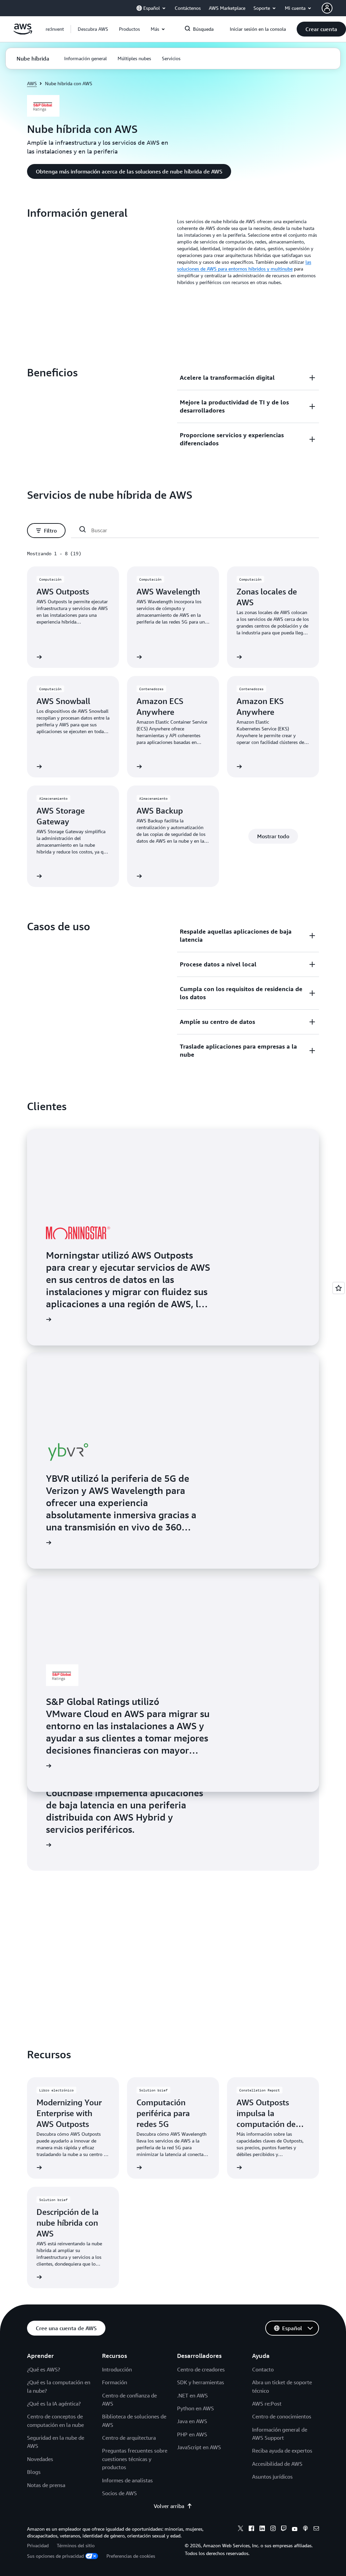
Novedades (40, 2459)
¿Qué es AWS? (44, 2369)
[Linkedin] (262, 2529)
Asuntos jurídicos (272, 2477)
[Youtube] (295, 2529)
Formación (115, 2382)
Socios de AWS (119, 2493)
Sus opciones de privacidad (55, 2556)
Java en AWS (192, 2421)
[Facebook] (251, 2529)
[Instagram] (273, 2529)
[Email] (316, 2529)
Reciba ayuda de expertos (282, 2451)
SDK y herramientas (201, 2382)
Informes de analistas (127, 2480)
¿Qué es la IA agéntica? (54, 2404)
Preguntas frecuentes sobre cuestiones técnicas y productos (135, 2459)
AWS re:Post (267, 2404)
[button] (93, 29)
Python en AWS (195, 2408)
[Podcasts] (305, 2529)
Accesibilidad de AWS (277, 2464)
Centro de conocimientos (282, 2416)
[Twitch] (284, 2529)
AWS (32, 83)
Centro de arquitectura (129, 2438)
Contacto (263, 2369)
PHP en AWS (192, 2434)
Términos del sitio (76, 2545)
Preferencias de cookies (131, 2556)
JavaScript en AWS (199, 2447)
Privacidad (38, 2545)
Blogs (34, 2472)
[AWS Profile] (327, 8)
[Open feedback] (339, 1288)
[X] (241, 2529)
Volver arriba (169, 2506)
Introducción (117, 2369)
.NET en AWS (192, 2395)
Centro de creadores (201, 2369)
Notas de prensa (46, 2485)
